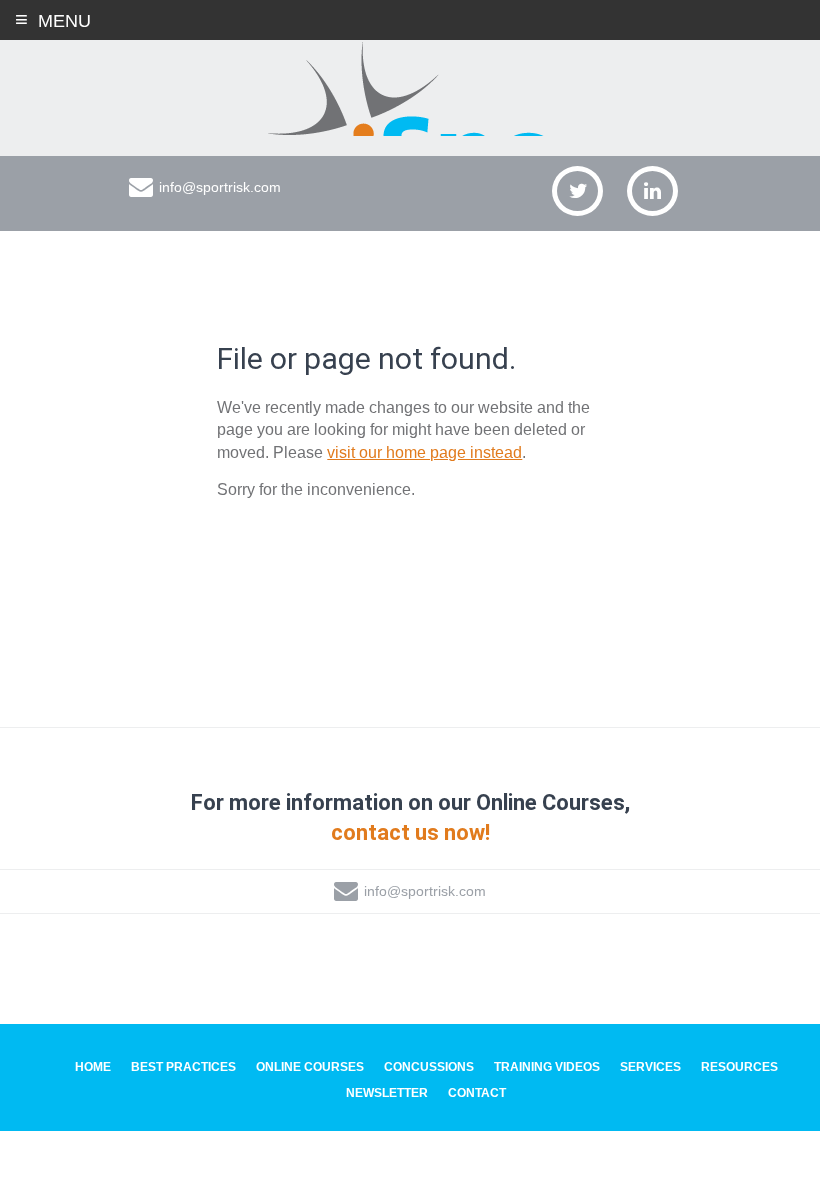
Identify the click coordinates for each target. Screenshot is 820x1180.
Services (650, 1067)
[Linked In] (652, 191)
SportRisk (410, 89)
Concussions (429, 1067)
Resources (739, 1067)
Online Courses (310, 1067)
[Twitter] (577, 191)
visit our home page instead (424, 452)
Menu (64, 21)
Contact (477, 1093)
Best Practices (183, 1067)
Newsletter (387, 1093)
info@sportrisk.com (220, 187)
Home (93, 1067)
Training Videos (547, 1067)
